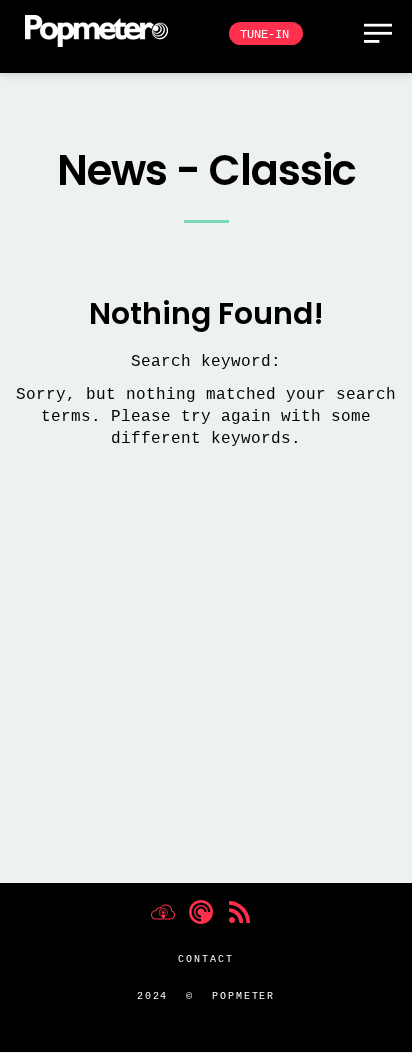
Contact (205, 959)
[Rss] (239, 912)
